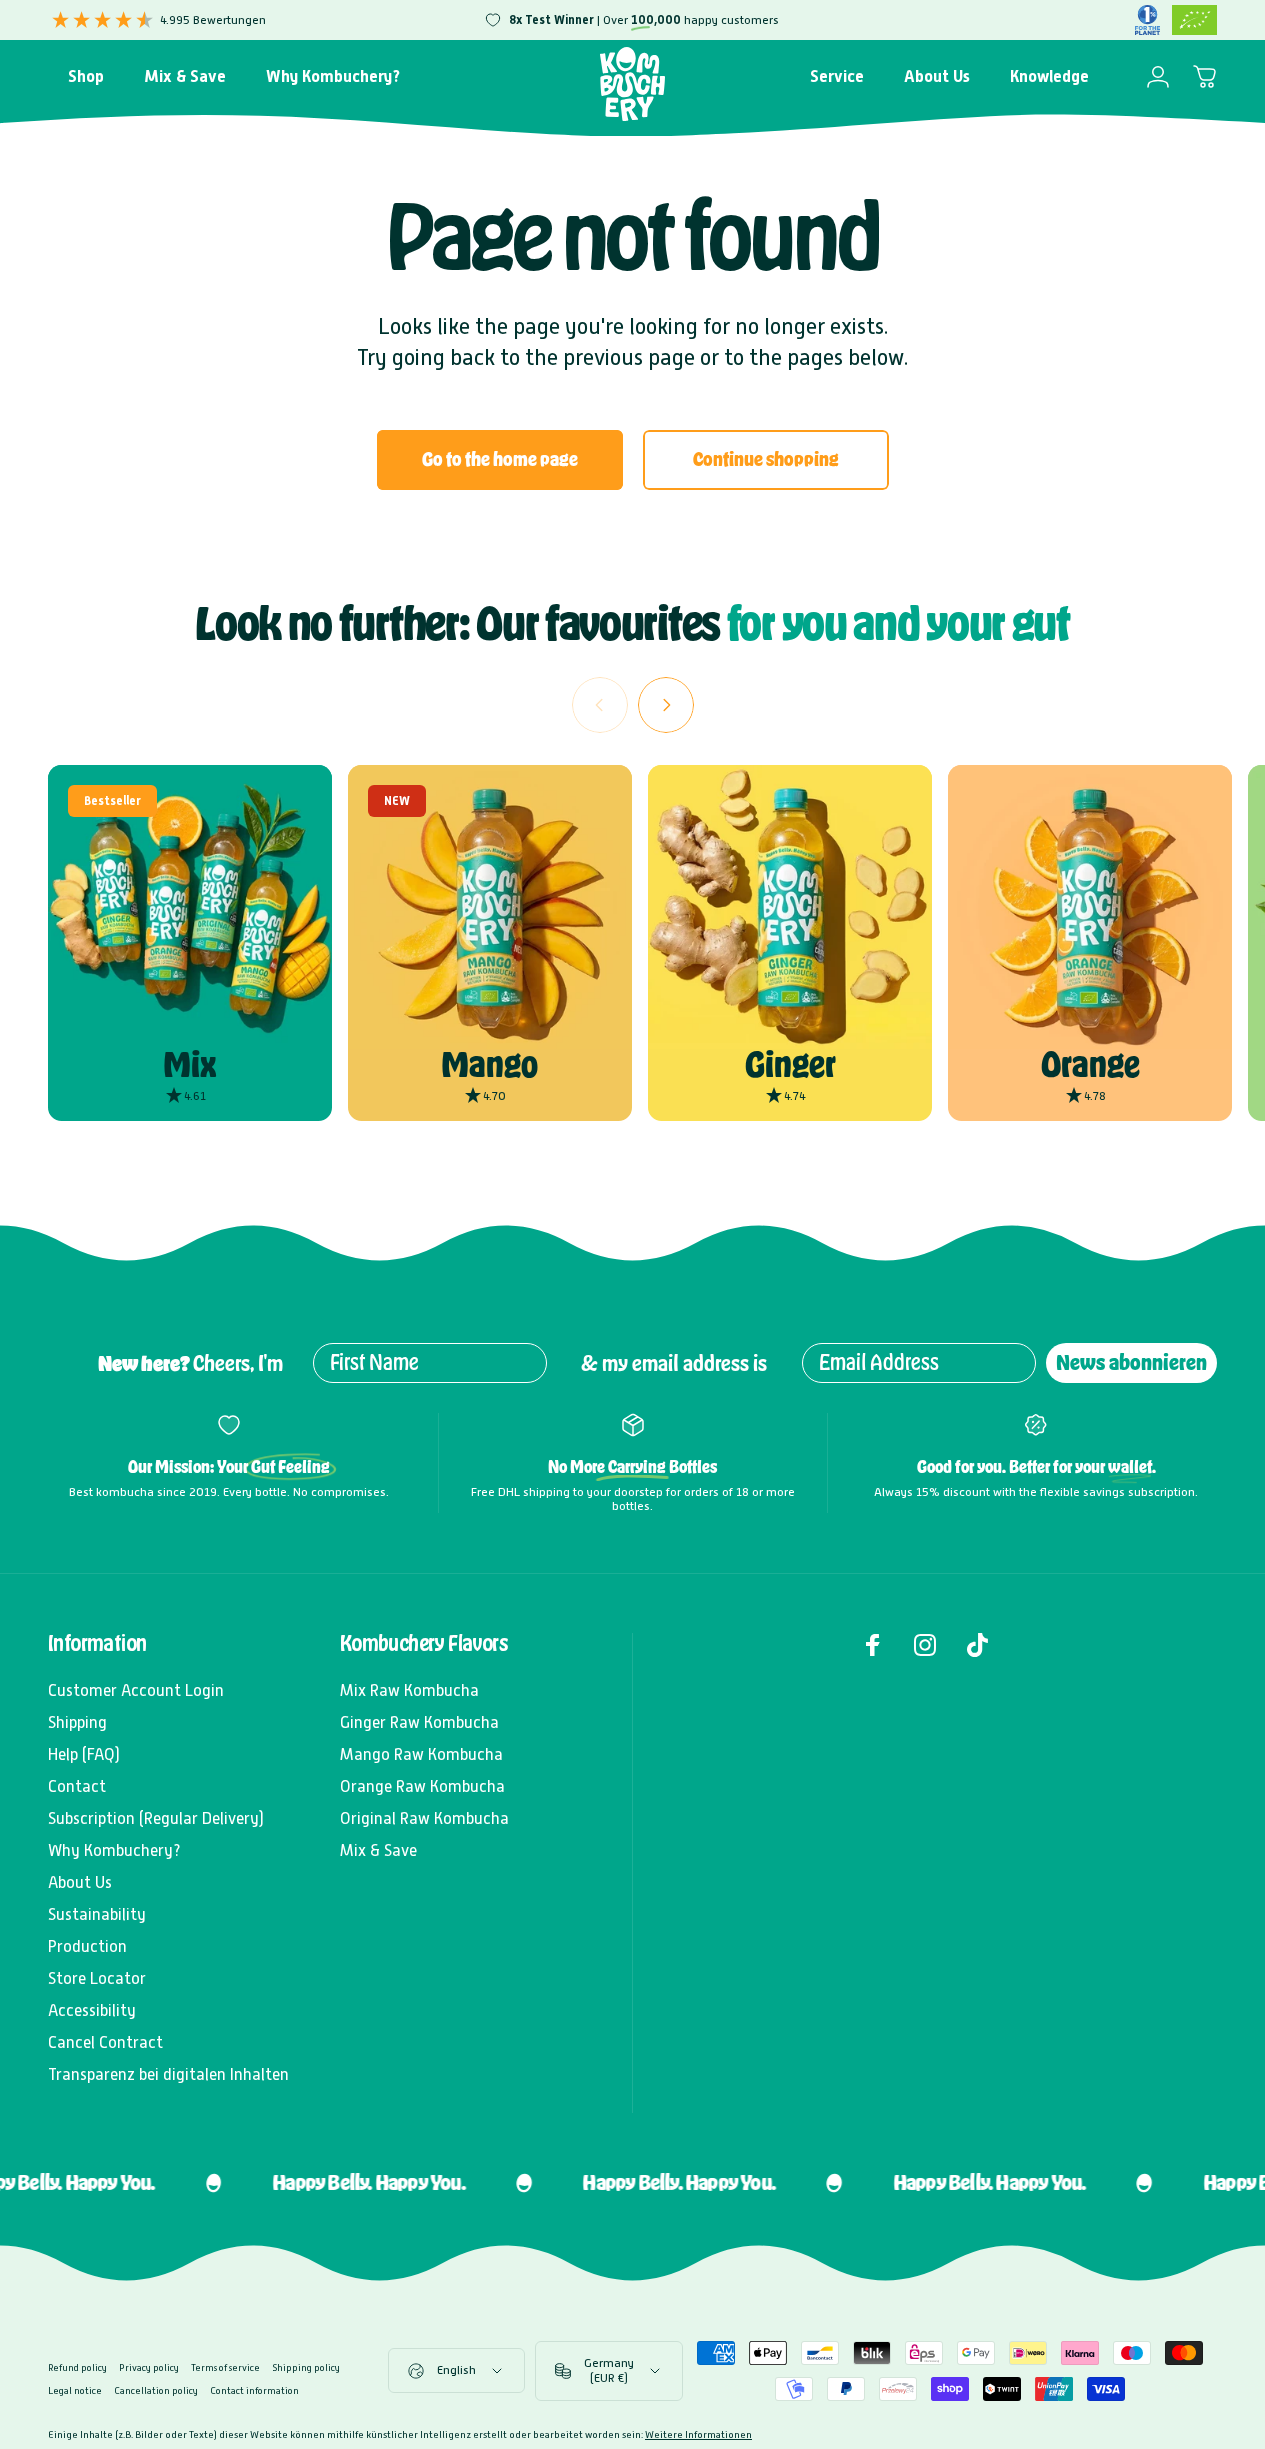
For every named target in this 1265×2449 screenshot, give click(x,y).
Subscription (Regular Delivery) (156, 1818)
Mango (489, 1064)
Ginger (790, 1064)
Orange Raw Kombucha (422, 1786)
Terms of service (225, 2367)
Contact (77, 1786)
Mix (189, 1064)
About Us (80, 1882)
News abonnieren (1131, 1362)
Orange (1090, 1064)
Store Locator (97, 1978)
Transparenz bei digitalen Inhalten (168, 2074)
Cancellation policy (156, 2390)
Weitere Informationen (698, 2434)
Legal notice (75, 2390)
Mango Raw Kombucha (421, 1754)
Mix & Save (378, 1850)
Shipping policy (306, 2367)
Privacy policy (149, 2367)
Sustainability (97, 1914)
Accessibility (92, 2010)
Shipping (77, 1722)
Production (87, 1946)
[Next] (666, 705)
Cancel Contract (105, 2042)
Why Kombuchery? (114, 1850)
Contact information (254, 2390)
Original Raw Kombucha (424, 1818)
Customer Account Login (136, 1690)
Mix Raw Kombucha (409, 1690)
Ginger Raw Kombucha (419, 1722)
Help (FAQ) (84, 1754)
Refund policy (77, 2367)
